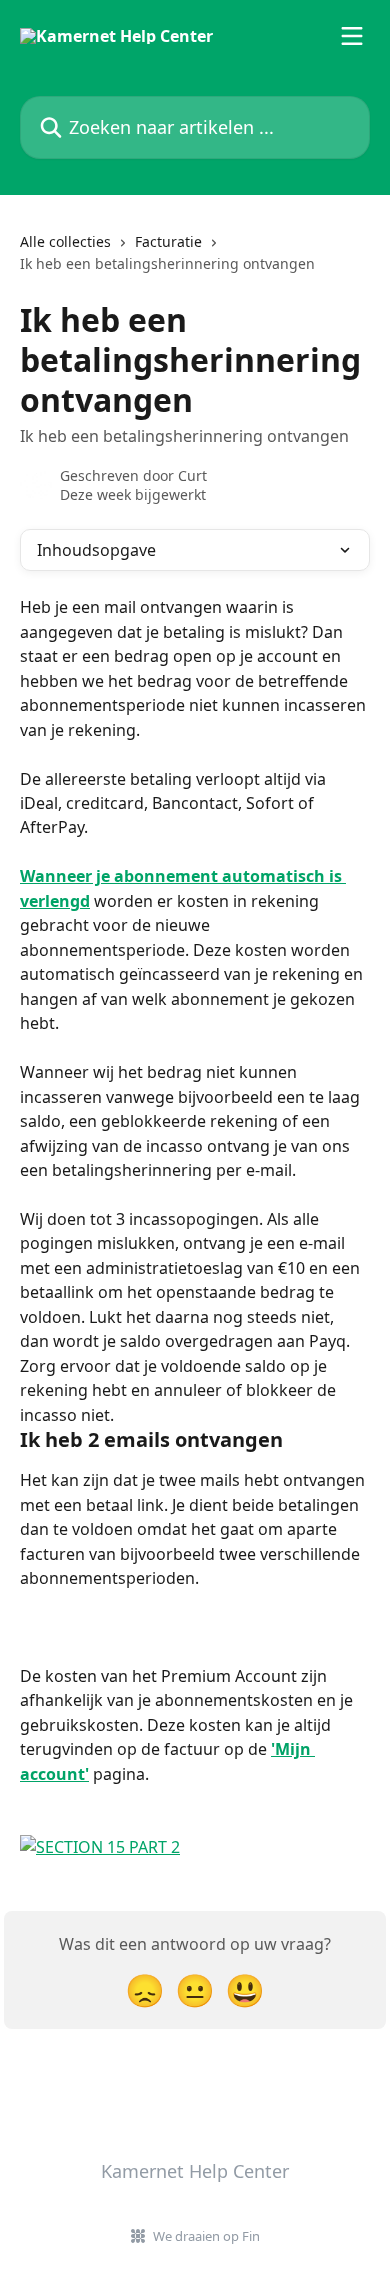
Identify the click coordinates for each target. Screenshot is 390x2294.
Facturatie (168, 241)
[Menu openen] (352, 36)
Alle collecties (65, 241)
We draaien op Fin (206, 2236)
